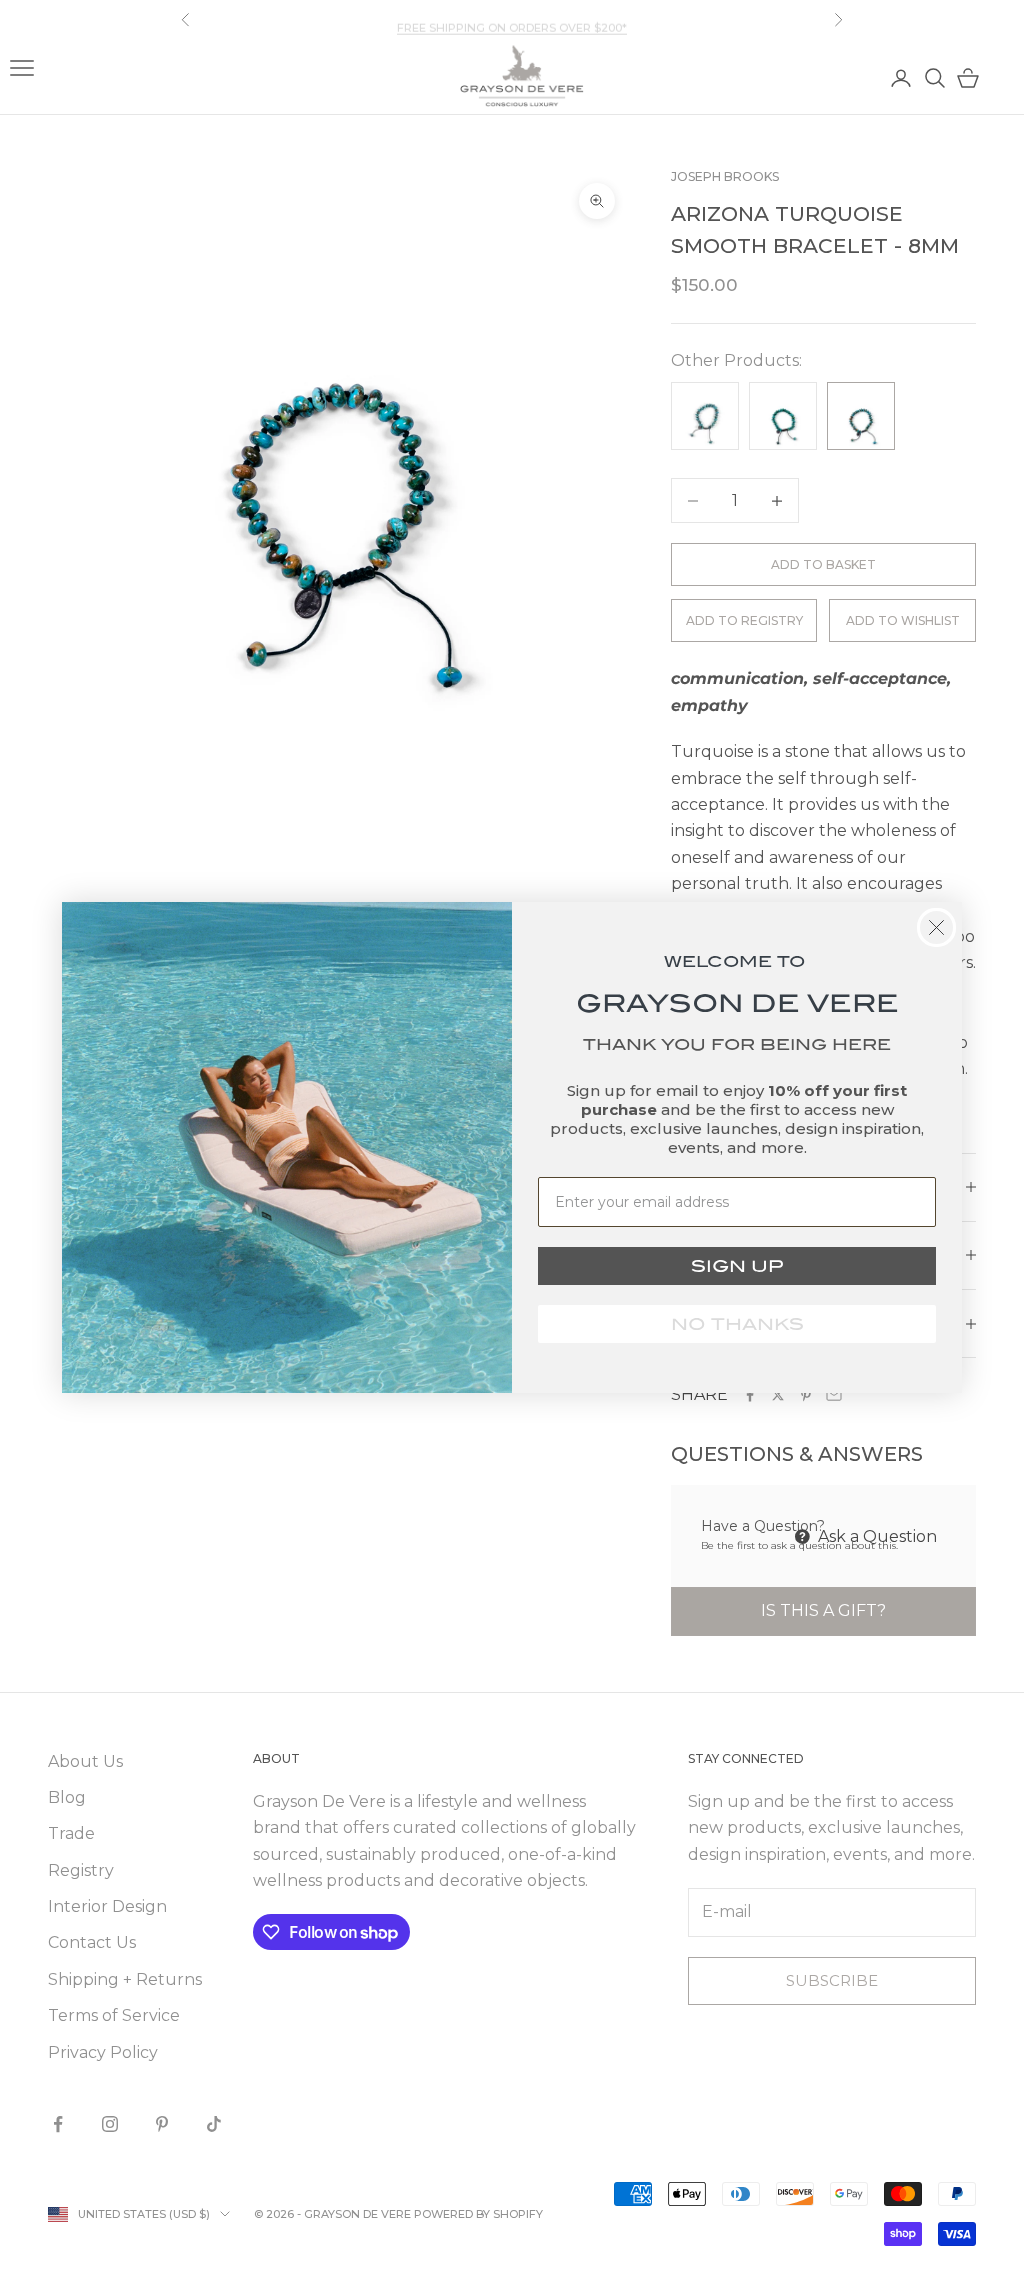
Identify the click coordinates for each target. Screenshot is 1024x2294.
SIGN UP (737, 1266)
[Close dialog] (936, 927)
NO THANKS (737, 1324)
